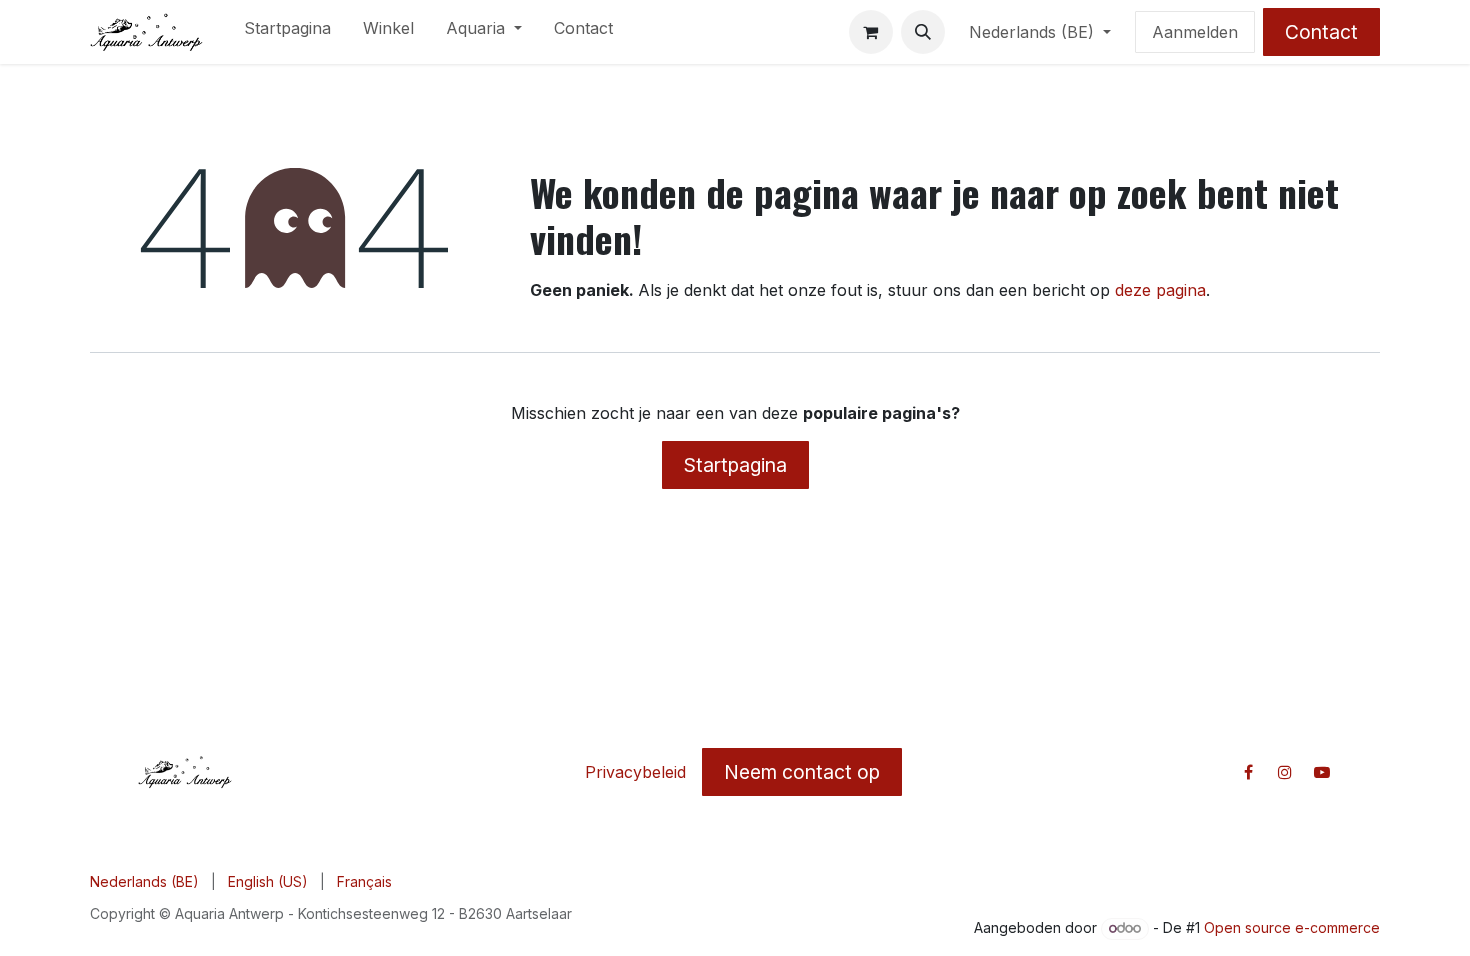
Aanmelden (1195, 32)
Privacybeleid (635, 772)
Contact (1321, 32)
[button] (923, 32)
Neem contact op (802, 772)
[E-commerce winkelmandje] (871, 32)
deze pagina (1160, 290)
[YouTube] (1322, 772)
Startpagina (735, 465)
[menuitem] (287, 32)
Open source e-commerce (1292, 927)
